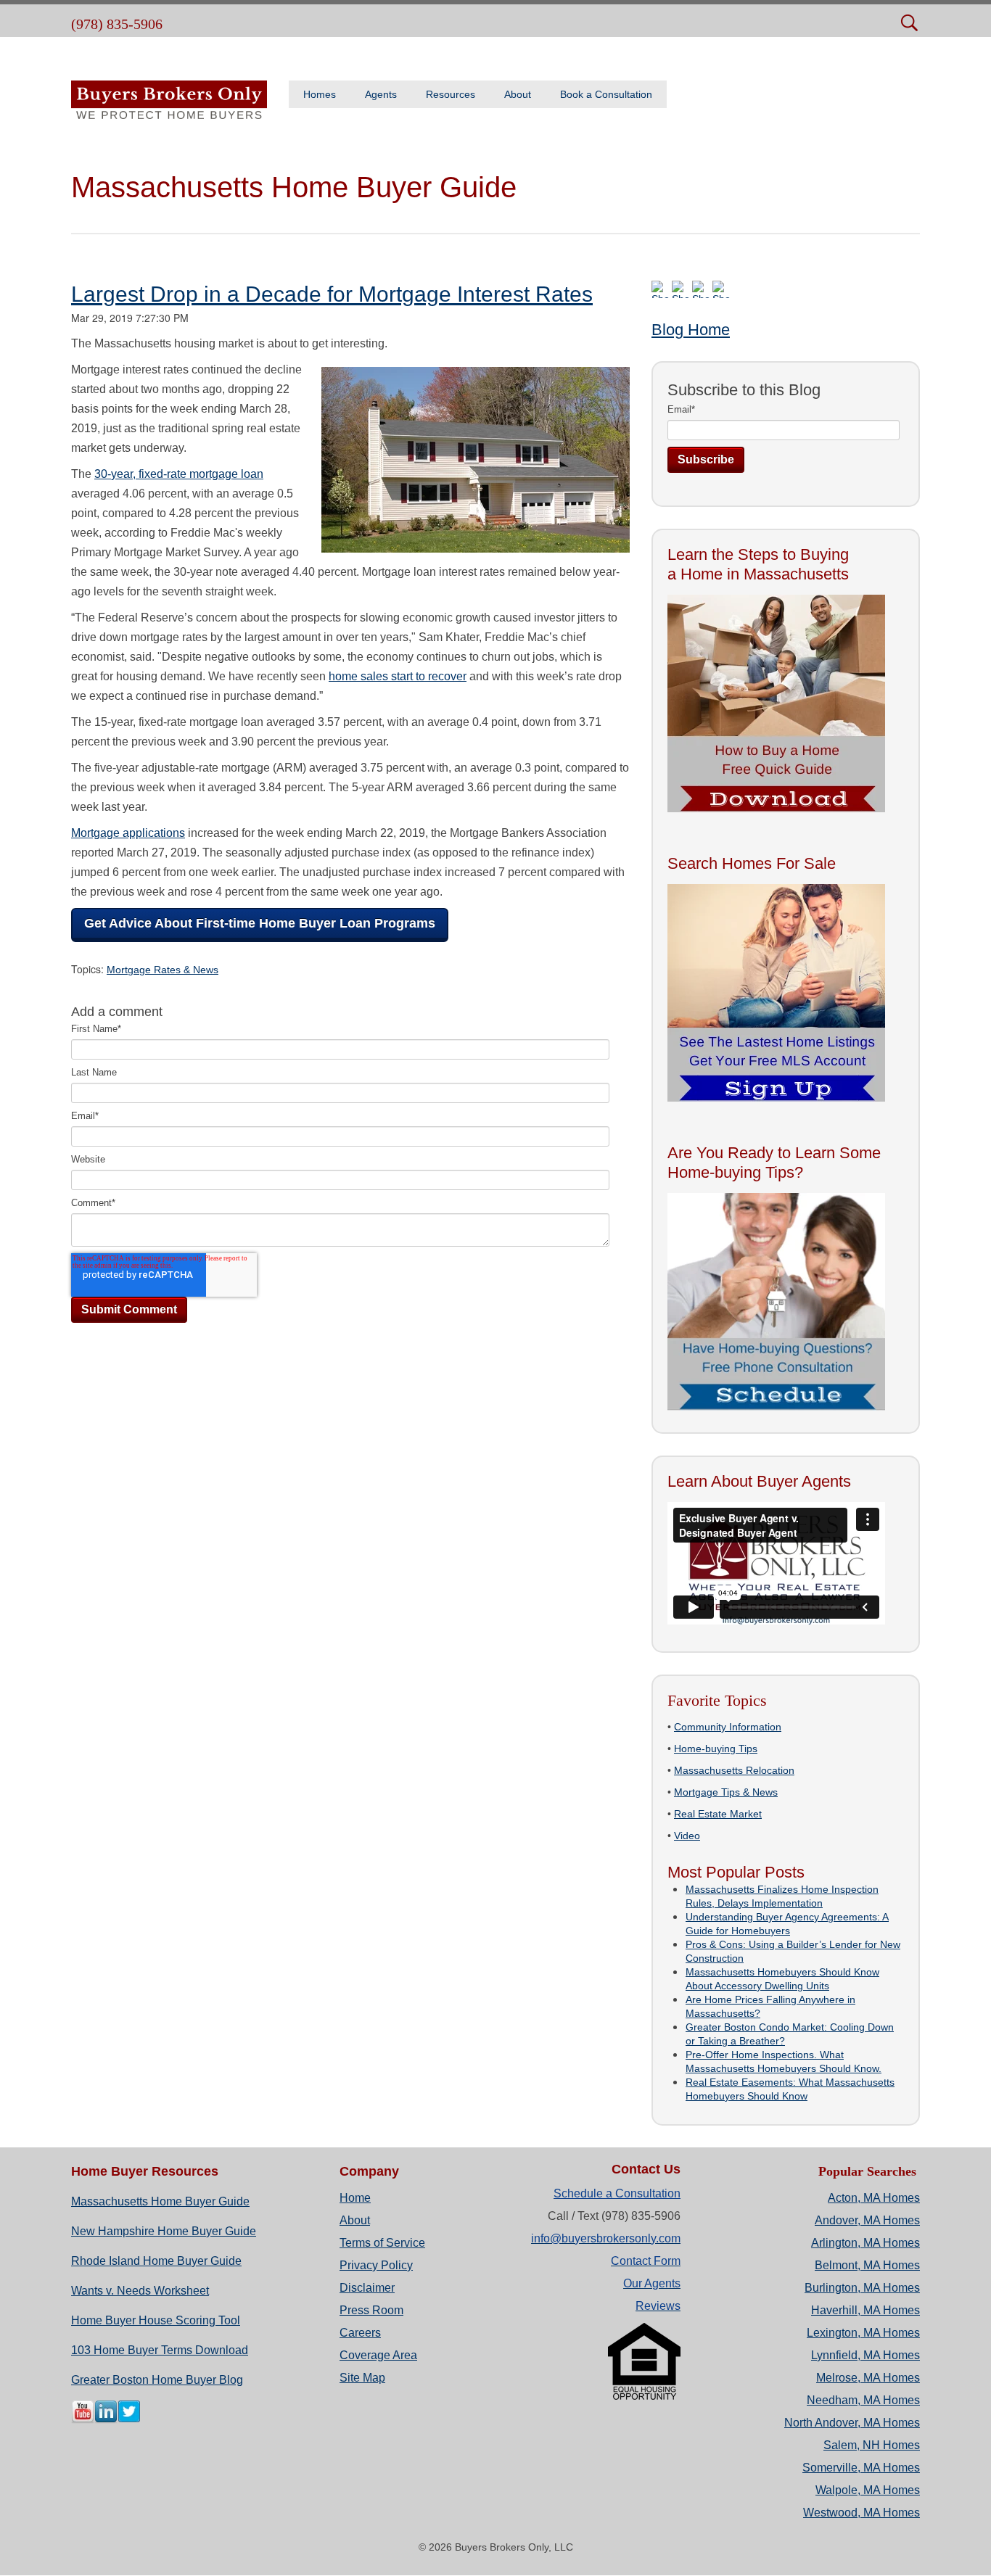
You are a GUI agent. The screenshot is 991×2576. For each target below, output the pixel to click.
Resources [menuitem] (451, 94)
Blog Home (691, 330)
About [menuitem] (518, 94)
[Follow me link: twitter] (129, 2420)
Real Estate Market (718, 1814)
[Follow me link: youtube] (83, 2420)
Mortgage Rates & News (163, 970)
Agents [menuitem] (381, 94)
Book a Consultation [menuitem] (606, 94)
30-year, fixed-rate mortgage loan (179, 474)
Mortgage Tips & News (726, 1792)
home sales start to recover (398, 676)
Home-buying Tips (716, 1749)
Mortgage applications (128, 833)
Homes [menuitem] (320, 94)
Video (687, 1836)
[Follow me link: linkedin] (106, 2420)
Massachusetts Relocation (734, 1770)
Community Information (728, 1727)
